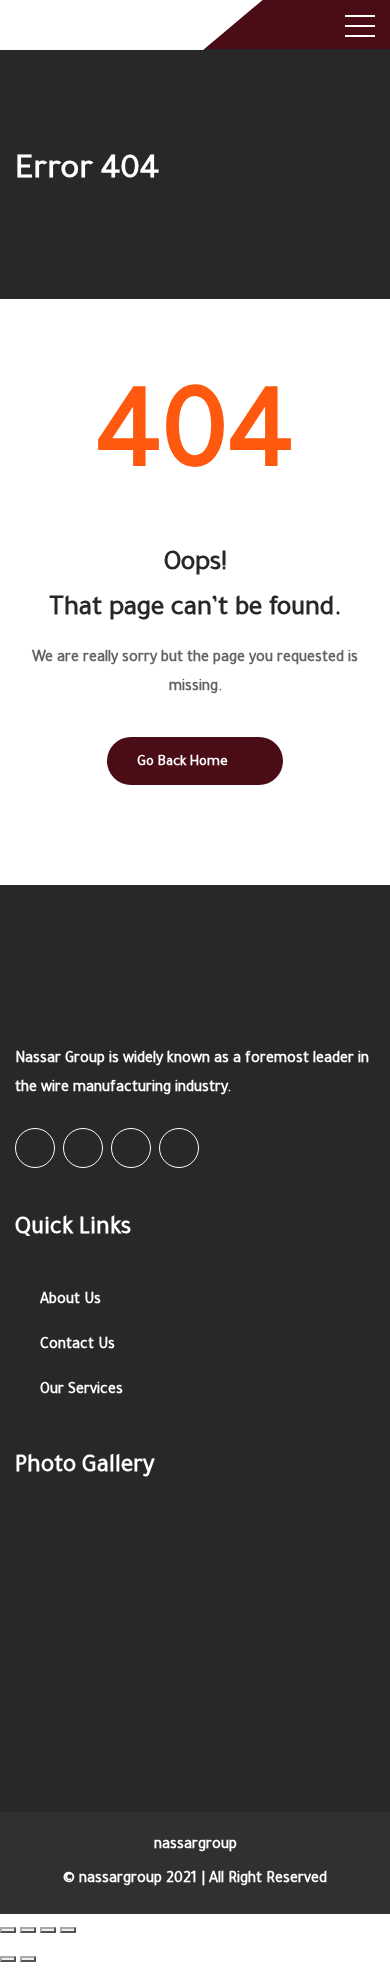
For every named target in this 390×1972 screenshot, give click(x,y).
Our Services (81, 1391)
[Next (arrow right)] (28, 1959)
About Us (70, 1301)
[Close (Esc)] (8, 1930)
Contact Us (77, 1346)
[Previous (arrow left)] (8, 1959)
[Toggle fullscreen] (48, 1930)
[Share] (28, 1930)
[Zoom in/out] (68, 1930)
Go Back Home (182, 762)
